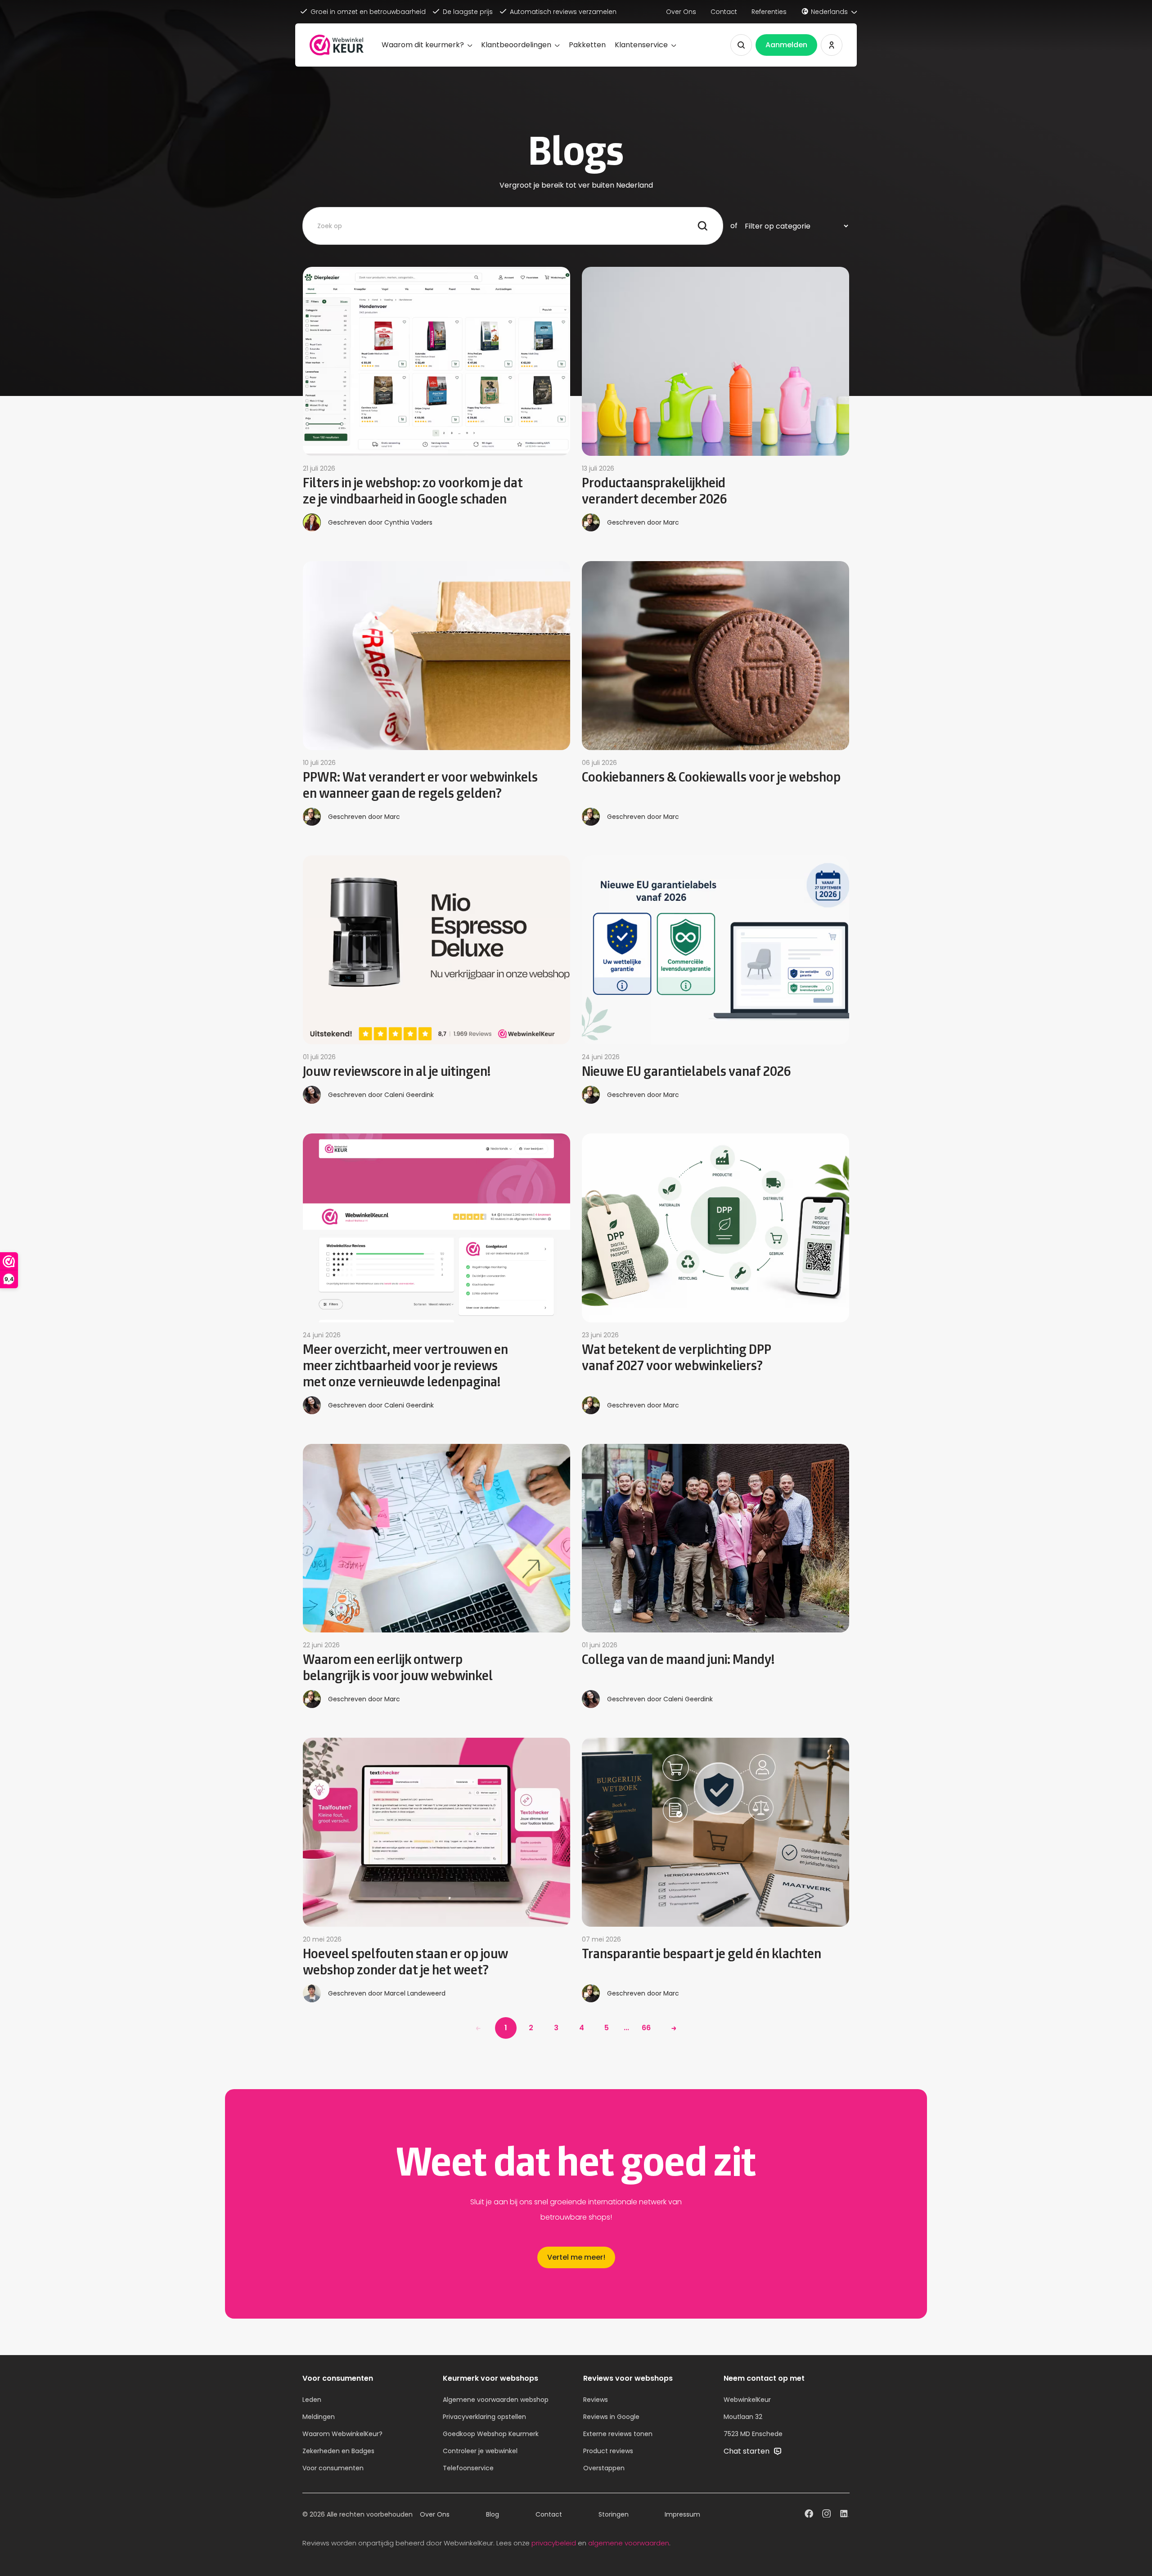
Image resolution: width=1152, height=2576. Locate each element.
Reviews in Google (611, 2417)
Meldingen (319, 2417)
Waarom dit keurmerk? (423, 45)
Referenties (769, 12)
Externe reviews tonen (618, 2434)
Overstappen (604, 2468)
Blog (493, 2514)
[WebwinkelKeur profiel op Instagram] (826, 2515)
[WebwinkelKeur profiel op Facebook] (809, 2515)
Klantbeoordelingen (516, 45)
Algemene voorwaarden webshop (496, 2400)
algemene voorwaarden (629, 2543)
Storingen (614, 2514)
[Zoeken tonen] (741, 45)
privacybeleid (554, 2543)
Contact (724, 12)
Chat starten (747, 2451)
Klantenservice (641, 45)
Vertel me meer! (576, 2257)
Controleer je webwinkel (480, 2451)
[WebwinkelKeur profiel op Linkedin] (844, 2515)
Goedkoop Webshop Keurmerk (491, 2434)
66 (646, 2028)
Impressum (682, 2514)
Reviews (596, 2400)
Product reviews (608, 2451)
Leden (312, 2400)
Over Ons (681, 12)
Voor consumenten (333, 2468)
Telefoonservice (468, 2468)
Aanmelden (786, 45)
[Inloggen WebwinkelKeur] (832, 45)
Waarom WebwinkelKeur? (342, 2434)
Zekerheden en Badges (338, 2451)
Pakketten (587, 45)
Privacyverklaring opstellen (484, 2417)
